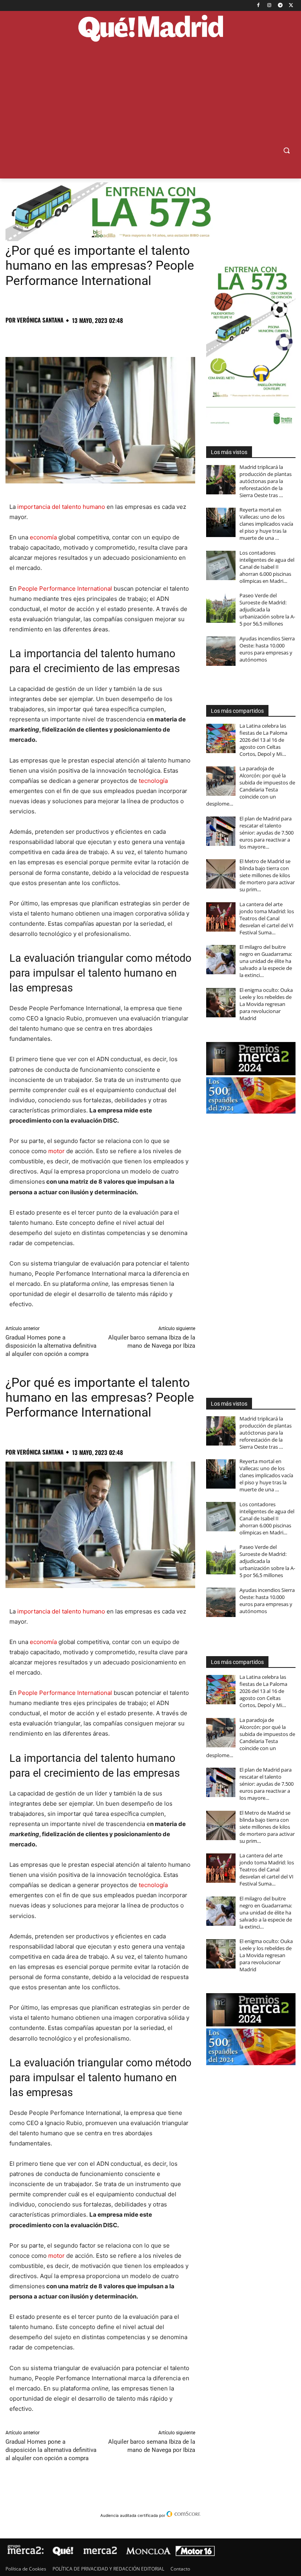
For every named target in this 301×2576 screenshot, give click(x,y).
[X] (291, 6)
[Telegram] (280, 6)
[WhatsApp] (67, 337)
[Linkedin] (103, 337)
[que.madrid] (150, 29)
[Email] (121, 337)
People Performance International (65, 589)
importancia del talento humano (61, 507)
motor (56, 1151)
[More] (140, 337)
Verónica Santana (40, 320)
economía (43, 537)
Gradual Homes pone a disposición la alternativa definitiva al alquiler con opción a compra (51, 1346)
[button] (286, 151)
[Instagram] (269, 6)
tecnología (153, 781)
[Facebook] (258, 6)
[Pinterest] (49, 337)
